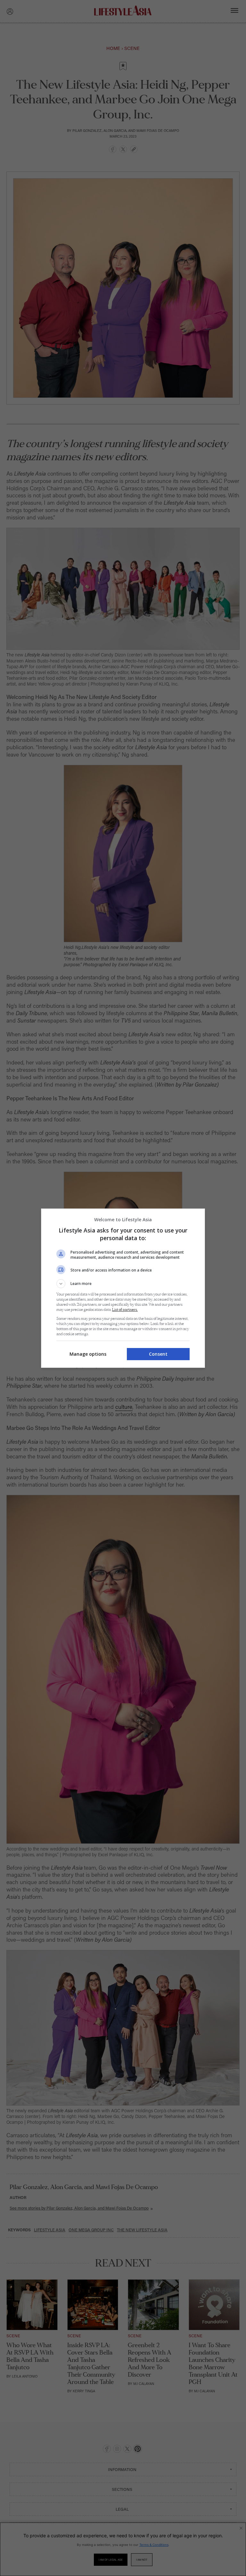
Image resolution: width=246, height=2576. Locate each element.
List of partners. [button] (125, 1310)
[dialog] (123, 1288)
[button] (123, 1284)
